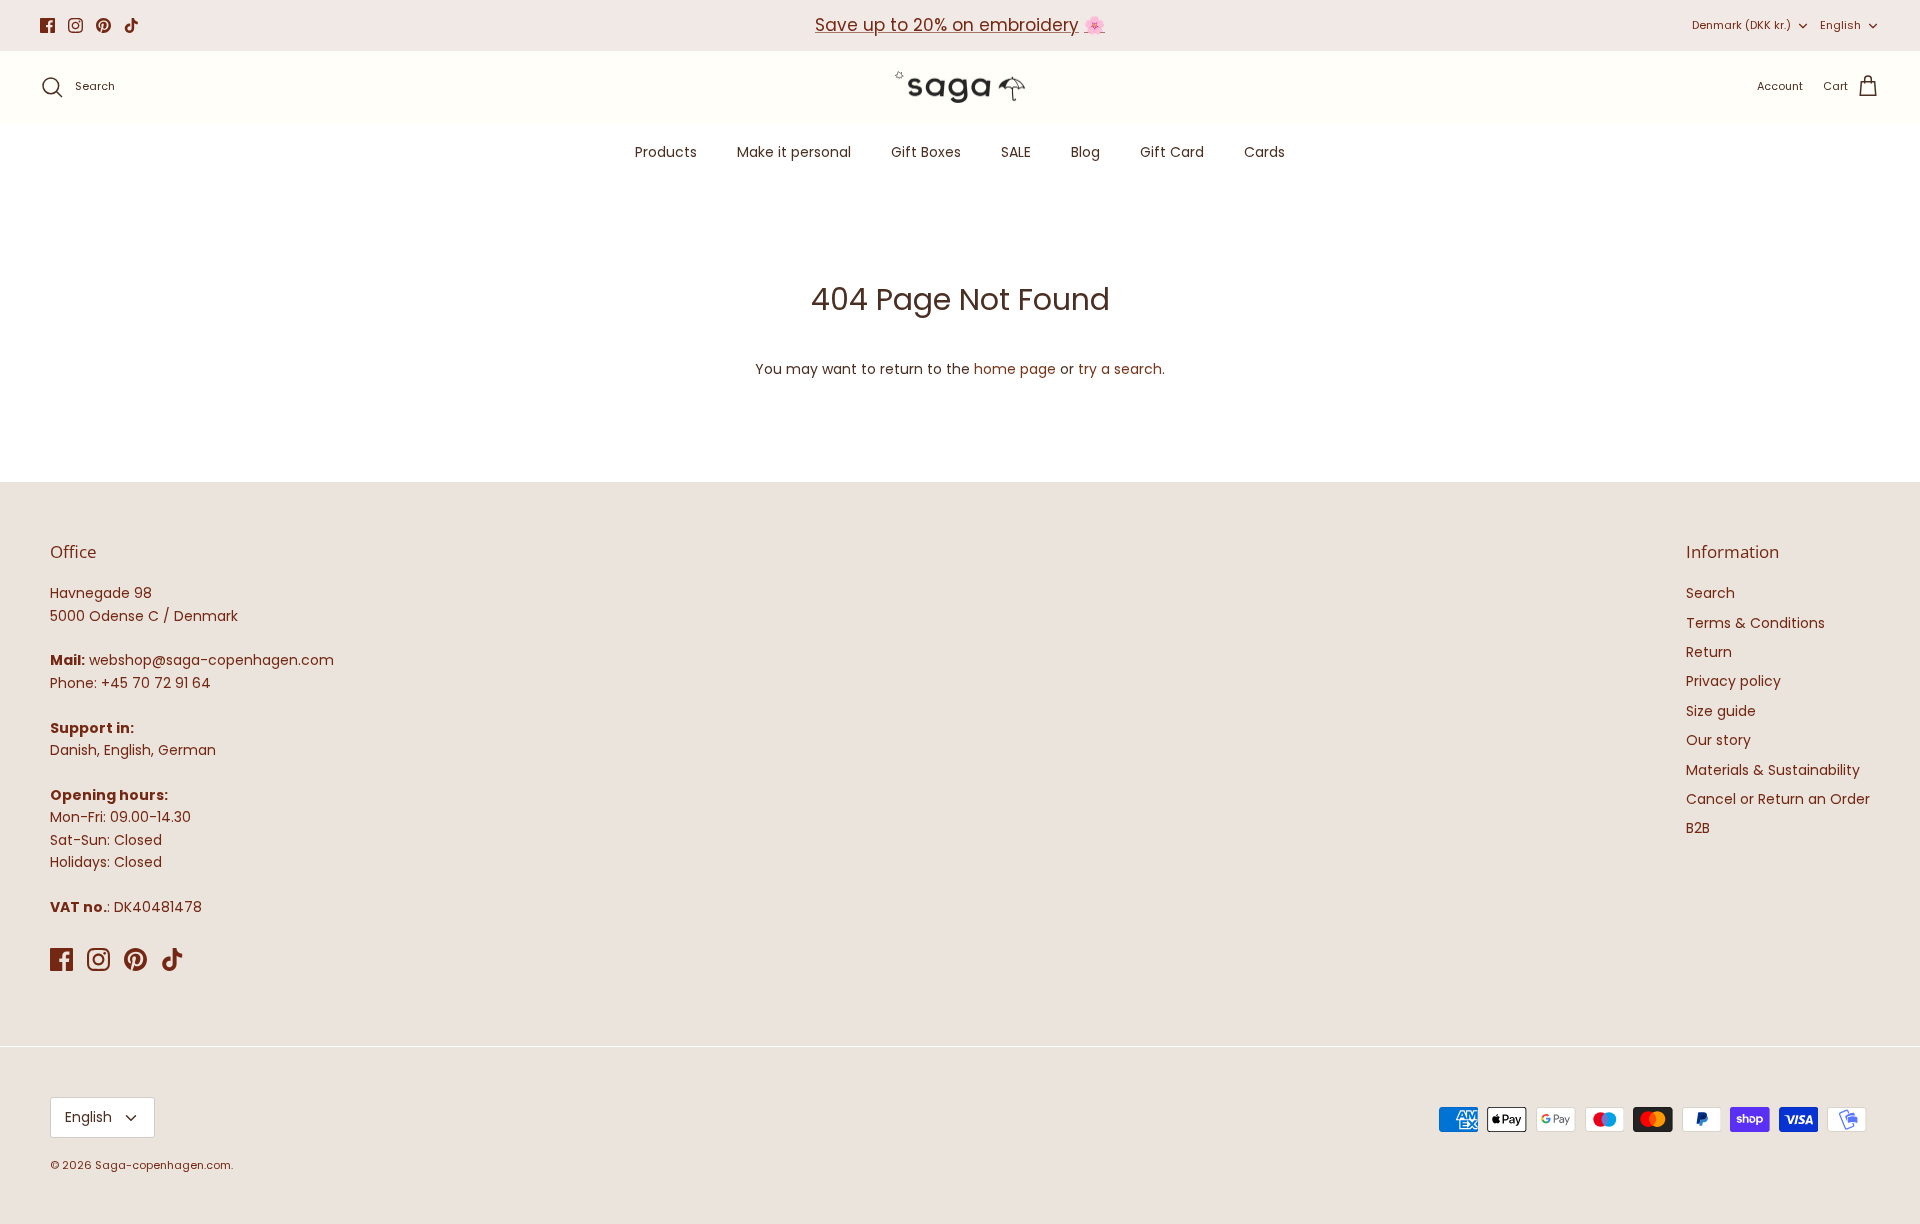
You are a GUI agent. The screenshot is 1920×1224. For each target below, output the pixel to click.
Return (1709, 652)
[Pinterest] (103, 25)
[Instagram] (75, 25)
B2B (1698, 828)
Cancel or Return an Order (1778, 799)
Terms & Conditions (1755, 623)
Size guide (1721, 711)
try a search (1120, 369)
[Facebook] (47, 25)
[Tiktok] (131, 25)
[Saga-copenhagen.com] (960, 87)
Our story (1718, 740)
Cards (1264, 152)
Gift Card (1172, 152)
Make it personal (794, 152)
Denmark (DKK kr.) (1741, 25)
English (1840, 25)
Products (666, 152)
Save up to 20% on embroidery (947, 25)
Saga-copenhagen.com (163, 1165)
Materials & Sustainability (1773, 770)
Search (1710, 593)
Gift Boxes (926, 152)
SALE (1016, 152)
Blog (1085, 152)
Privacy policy (1733, 681)
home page (1015, 369)
